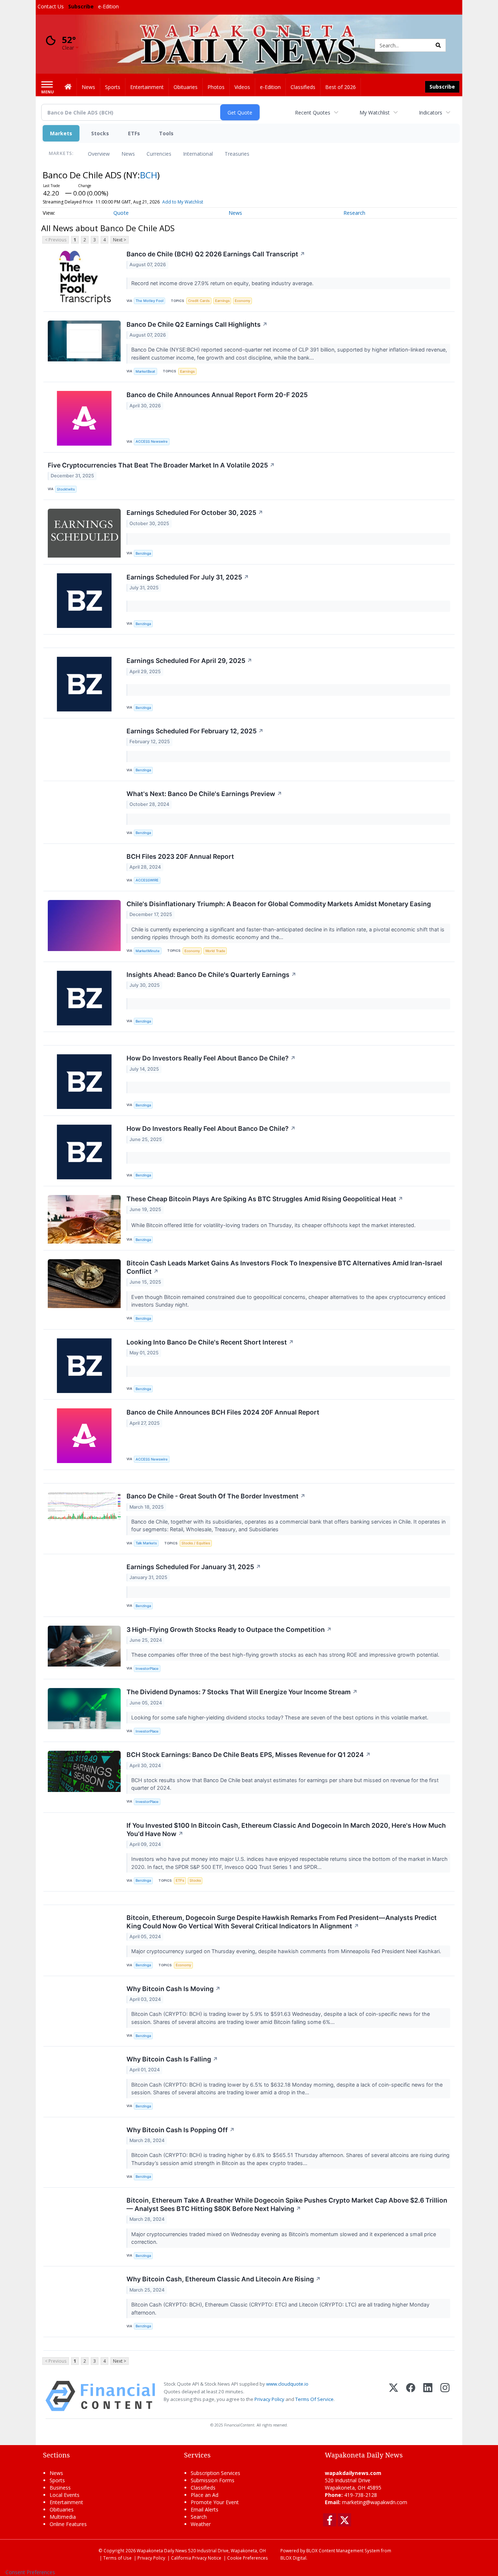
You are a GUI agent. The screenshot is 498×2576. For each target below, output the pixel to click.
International (198, 154)
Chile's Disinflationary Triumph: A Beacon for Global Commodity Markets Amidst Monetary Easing (279, 904)
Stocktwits (66, 489)
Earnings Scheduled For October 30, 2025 (195, 513)
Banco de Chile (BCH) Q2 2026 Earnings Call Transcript (216, 254)
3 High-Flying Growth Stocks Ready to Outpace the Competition (229, 1630)
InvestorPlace (147, 1669)
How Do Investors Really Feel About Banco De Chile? (211, 1058)
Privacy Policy (269, 2399)
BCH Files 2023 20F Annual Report (180, 856)
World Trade (215, 951)
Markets (61, 133)
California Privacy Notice (196, 2558)
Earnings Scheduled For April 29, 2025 (189, 661)
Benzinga (143, 553)
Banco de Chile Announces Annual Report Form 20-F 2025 (217, 395)
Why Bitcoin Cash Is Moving (174, 1989)
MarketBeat (145, 371)
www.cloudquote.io (287, 2384)
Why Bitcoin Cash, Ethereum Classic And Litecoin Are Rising (224, 2279)
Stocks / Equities (196, 1543)
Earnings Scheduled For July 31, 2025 (188, 577)
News (128, 154)
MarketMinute (148, 951)
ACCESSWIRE (147, 880)
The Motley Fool (149, 301)
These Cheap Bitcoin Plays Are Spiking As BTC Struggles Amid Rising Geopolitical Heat (265, 1199)
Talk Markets (146, 1543)
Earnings (222, 301)
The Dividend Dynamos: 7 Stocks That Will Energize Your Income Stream (242, 1692)
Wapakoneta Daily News (162, 2550)
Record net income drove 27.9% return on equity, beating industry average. (223, 283)
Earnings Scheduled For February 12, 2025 (195, 731)
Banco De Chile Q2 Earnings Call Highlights (197, 324)
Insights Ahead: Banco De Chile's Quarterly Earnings (211, 975)
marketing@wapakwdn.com (375, 2502)
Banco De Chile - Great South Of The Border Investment (216, 1496)
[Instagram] (445, 2396)
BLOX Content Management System (343, 2550)
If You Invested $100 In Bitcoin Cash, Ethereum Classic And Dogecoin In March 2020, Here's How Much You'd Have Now (286, 1830)
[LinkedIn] (428, 2396)
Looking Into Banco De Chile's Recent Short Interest (210, 1342)
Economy (242, 301)
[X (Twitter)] (394, 2396)
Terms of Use (117, 2558)
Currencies (159, 154)
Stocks (100, 133)
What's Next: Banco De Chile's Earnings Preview (204, 794)
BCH (149, 175)
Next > (120, 240)
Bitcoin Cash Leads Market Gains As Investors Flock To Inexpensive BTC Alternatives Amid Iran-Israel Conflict (284, 1267)
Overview (99, 154)
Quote (121, 213)
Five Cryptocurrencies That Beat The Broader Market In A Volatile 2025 (161, 465)
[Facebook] (411, 2396)
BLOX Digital (293, 2558)
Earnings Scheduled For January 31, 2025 (194, 1567)
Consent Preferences (30, 2572)
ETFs (134, 133)
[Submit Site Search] (438, 45)
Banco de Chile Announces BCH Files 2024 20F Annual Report (223, 1412)
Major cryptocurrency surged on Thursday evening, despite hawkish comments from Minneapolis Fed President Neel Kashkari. (287, 1951)
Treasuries (237, 154)
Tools (166, 133)
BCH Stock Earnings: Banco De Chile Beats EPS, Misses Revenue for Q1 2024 (249, 1755)
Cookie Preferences (248, 2558)
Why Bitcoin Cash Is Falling (172, 2059)
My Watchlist (375, 112)
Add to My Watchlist (183, 202)
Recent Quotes (313, 112)
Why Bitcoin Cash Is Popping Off (181, 2130)
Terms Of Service (314, 2399)
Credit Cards (199, 301)
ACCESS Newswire (152, 441)
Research (354, 213)
